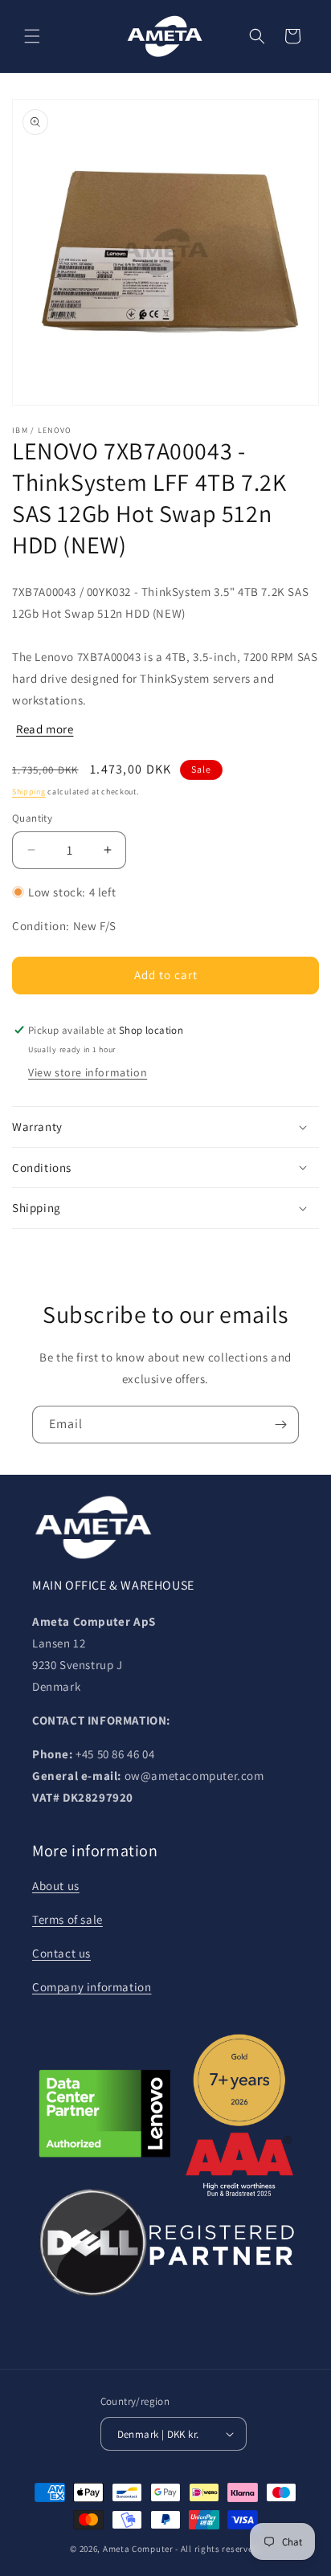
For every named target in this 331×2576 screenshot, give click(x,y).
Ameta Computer (138, 2549)
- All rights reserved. (218, 2549)
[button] (32, 36)
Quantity (32, 818)
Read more (45, 729)
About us (56, 1886)
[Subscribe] (280, 1425)
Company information (92, 1987)
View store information (88, 1072)
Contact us (61, 1953)
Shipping (29, 792)
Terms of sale (67, 1919)
